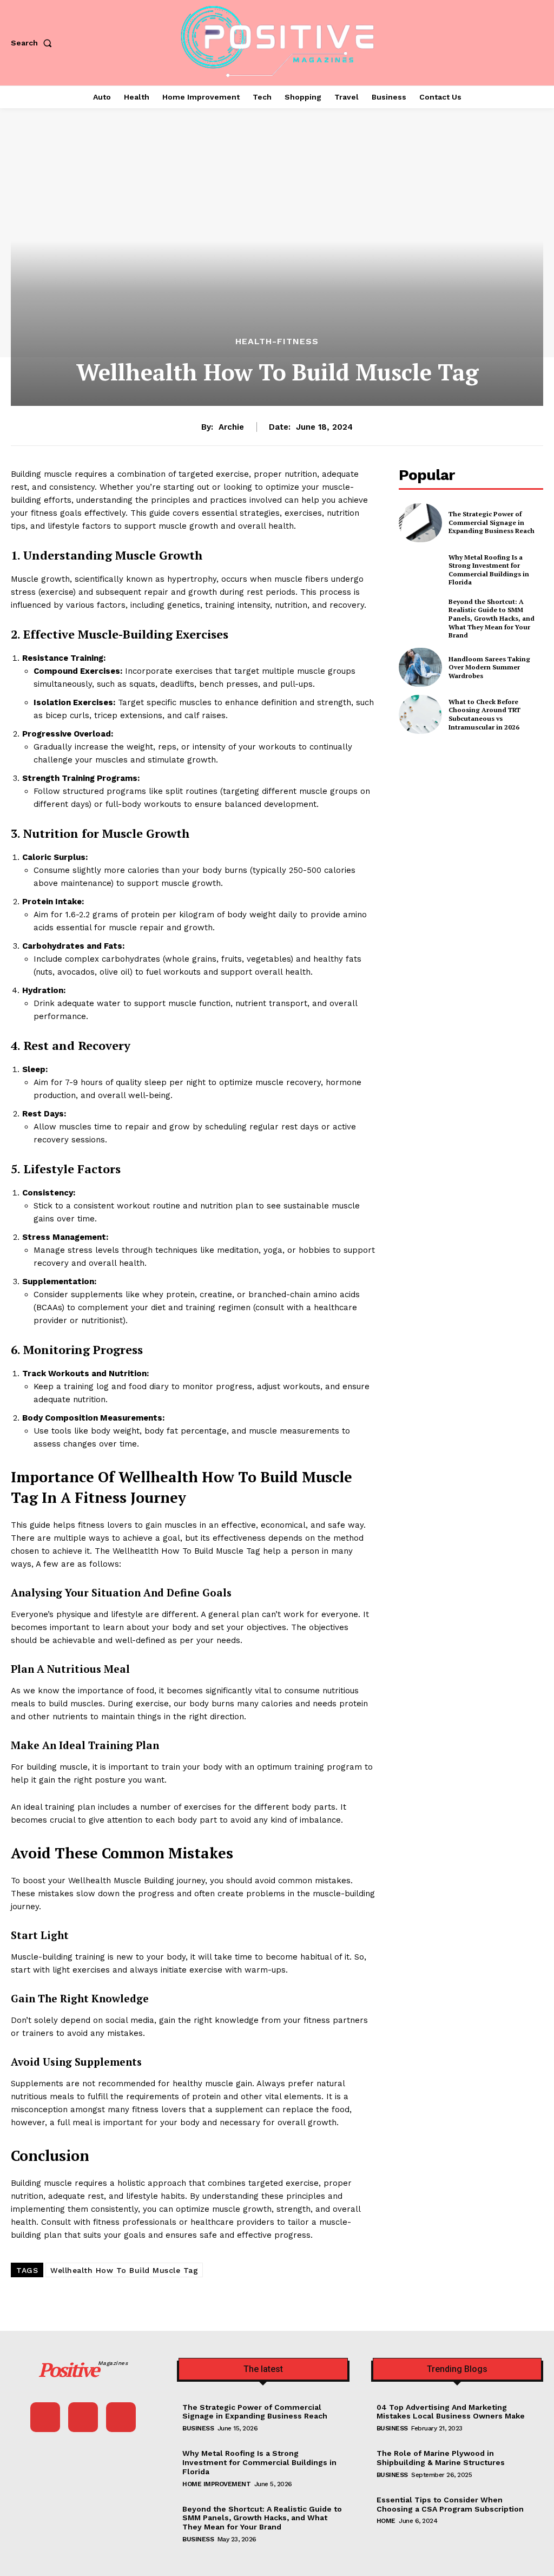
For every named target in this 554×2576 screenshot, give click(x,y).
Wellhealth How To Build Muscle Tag (124, 2270)
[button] (34, 43)
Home (386, 2521)
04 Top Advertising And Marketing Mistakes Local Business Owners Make (451, 2412)
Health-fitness (277, 341)
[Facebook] (45, 2417)
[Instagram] (83, 2417)
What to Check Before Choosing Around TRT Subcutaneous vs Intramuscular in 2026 (484, 714)
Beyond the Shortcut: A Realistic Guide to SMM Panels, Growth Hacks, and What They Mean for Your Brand (492, 618)
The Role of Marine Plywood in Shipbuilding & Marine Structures (441, 2458)
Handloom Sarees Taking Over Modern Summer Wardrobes (489, 667)
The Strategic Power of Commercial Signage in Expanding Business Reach (492, 522)
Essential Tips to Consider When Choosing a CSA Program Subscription (450, 2504)
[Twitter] (121, 2417)
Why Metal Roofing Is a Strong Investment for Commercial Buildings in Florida (489, 570)
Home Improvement (216, 2484)
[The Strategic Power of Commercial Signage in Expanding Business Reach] (420, 523)
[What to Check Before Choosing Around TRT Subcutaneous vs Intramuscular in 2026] (420, 714)
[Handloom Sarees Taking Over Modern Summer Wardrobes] (420, 667)
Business (198, 2428)
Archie (231, 427)
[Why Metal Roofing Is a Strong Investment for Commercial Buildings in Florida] (420, 570)
